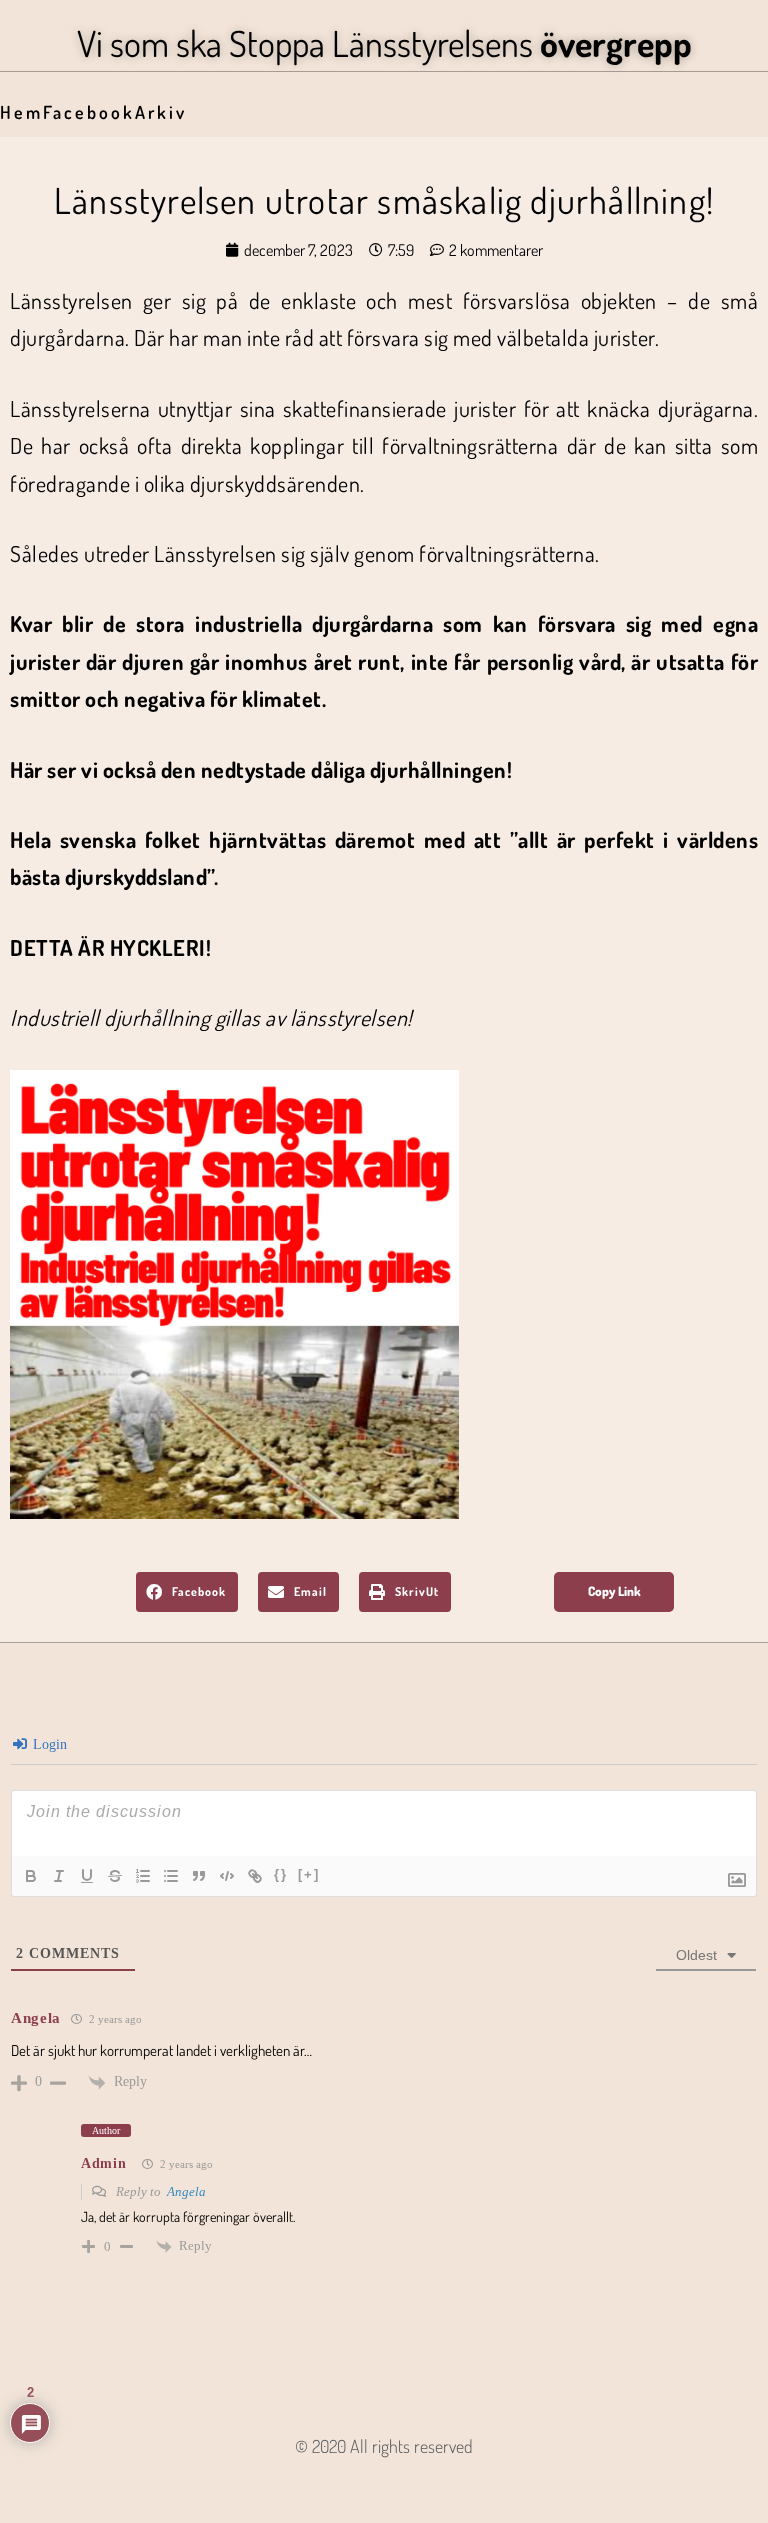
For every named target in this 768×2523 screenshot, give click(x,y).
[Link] (255, 1876)
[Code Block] (227, 1876)
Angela (186, 2191)
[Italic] (59, 1876)
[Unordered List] (171, 1876)
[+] (309, 1874)
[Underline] (87, 1876)
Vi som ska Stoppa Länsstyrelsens (384, 43)
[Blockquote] (199, 1876)
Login (48, 1744)
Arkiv (161, 112)
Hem (21, 112)
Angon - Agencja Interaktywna (384, 2479)
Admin (104, 2163)
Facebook (89, 112)
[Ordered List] (143, 1876)
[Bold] (31, 1876)
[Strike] (115, 1876)
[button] (187, 1592)
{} (281, 1874)
